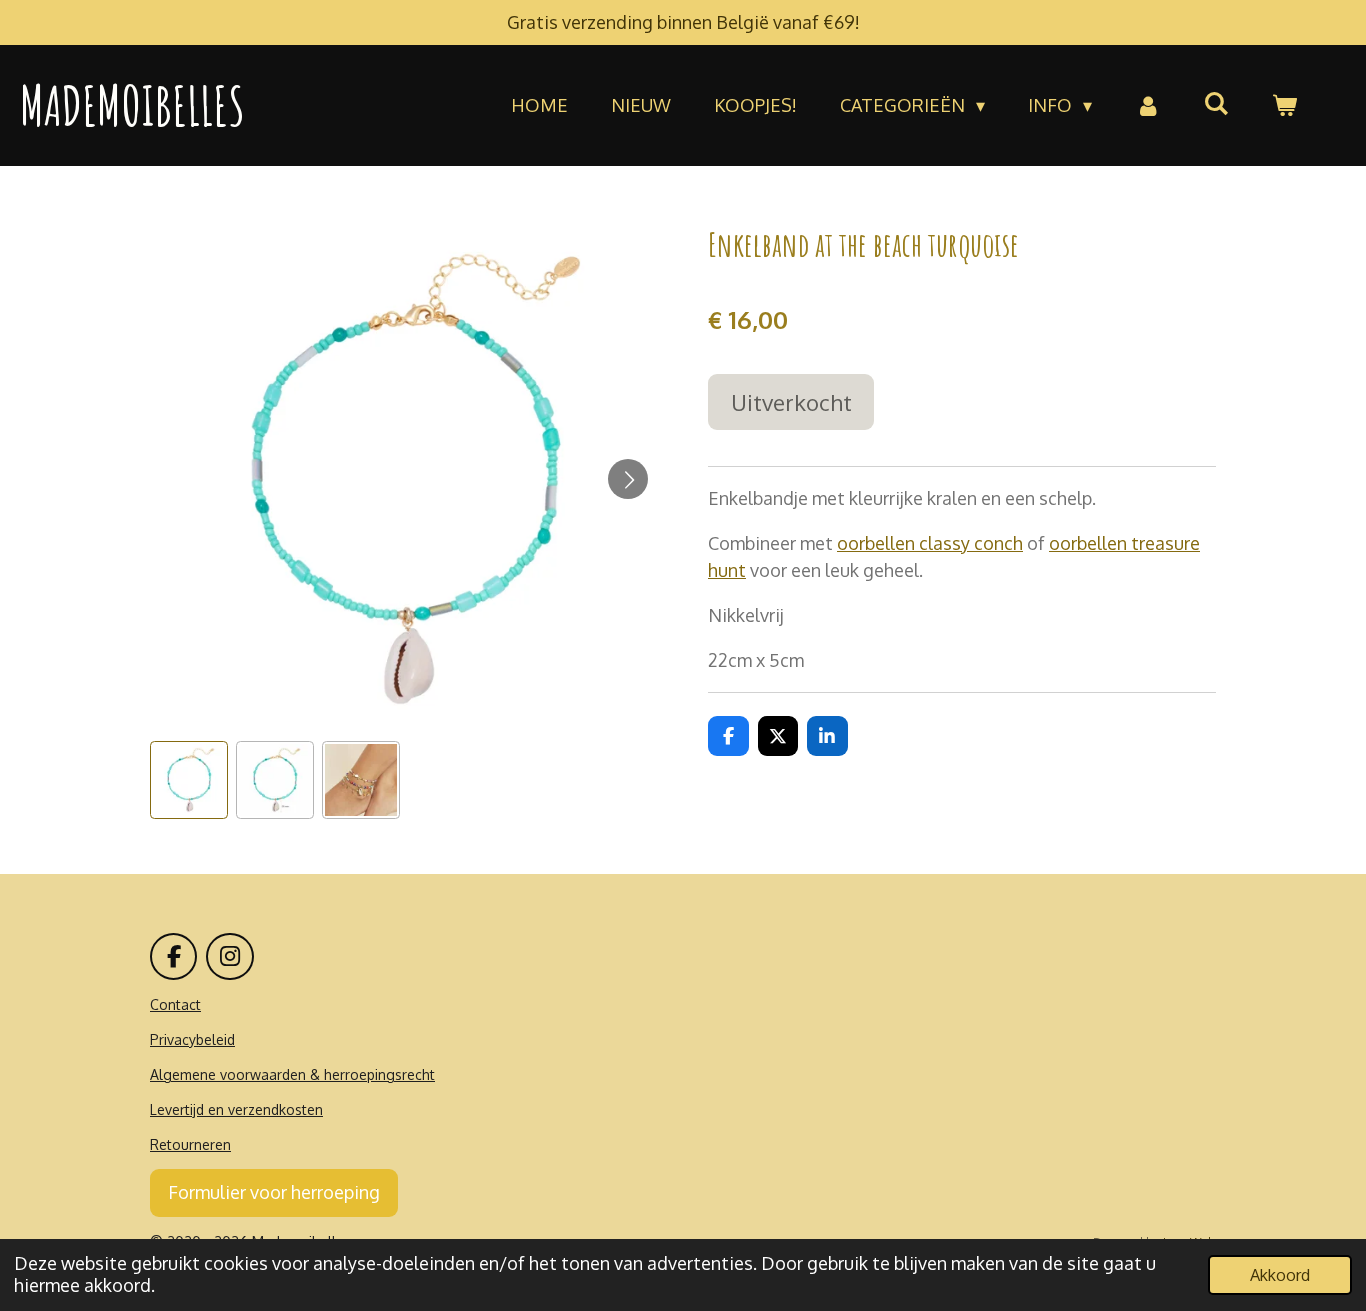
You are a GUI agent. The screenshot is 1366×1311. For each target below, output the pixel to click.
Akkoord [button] (1280, 1274)
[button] (189, 780)
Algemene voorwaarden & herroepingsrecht (292, 1074)
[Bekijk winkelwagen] (1284, 105)
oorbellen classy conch (930, 543)
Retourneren (190, 1144)
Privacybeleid (192, 1039)
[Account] (1147, 105)
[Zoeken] (1216, 103)
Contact (175, 1004)
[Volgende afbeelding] (628, 479)
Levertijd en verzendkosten (236, 1109)
